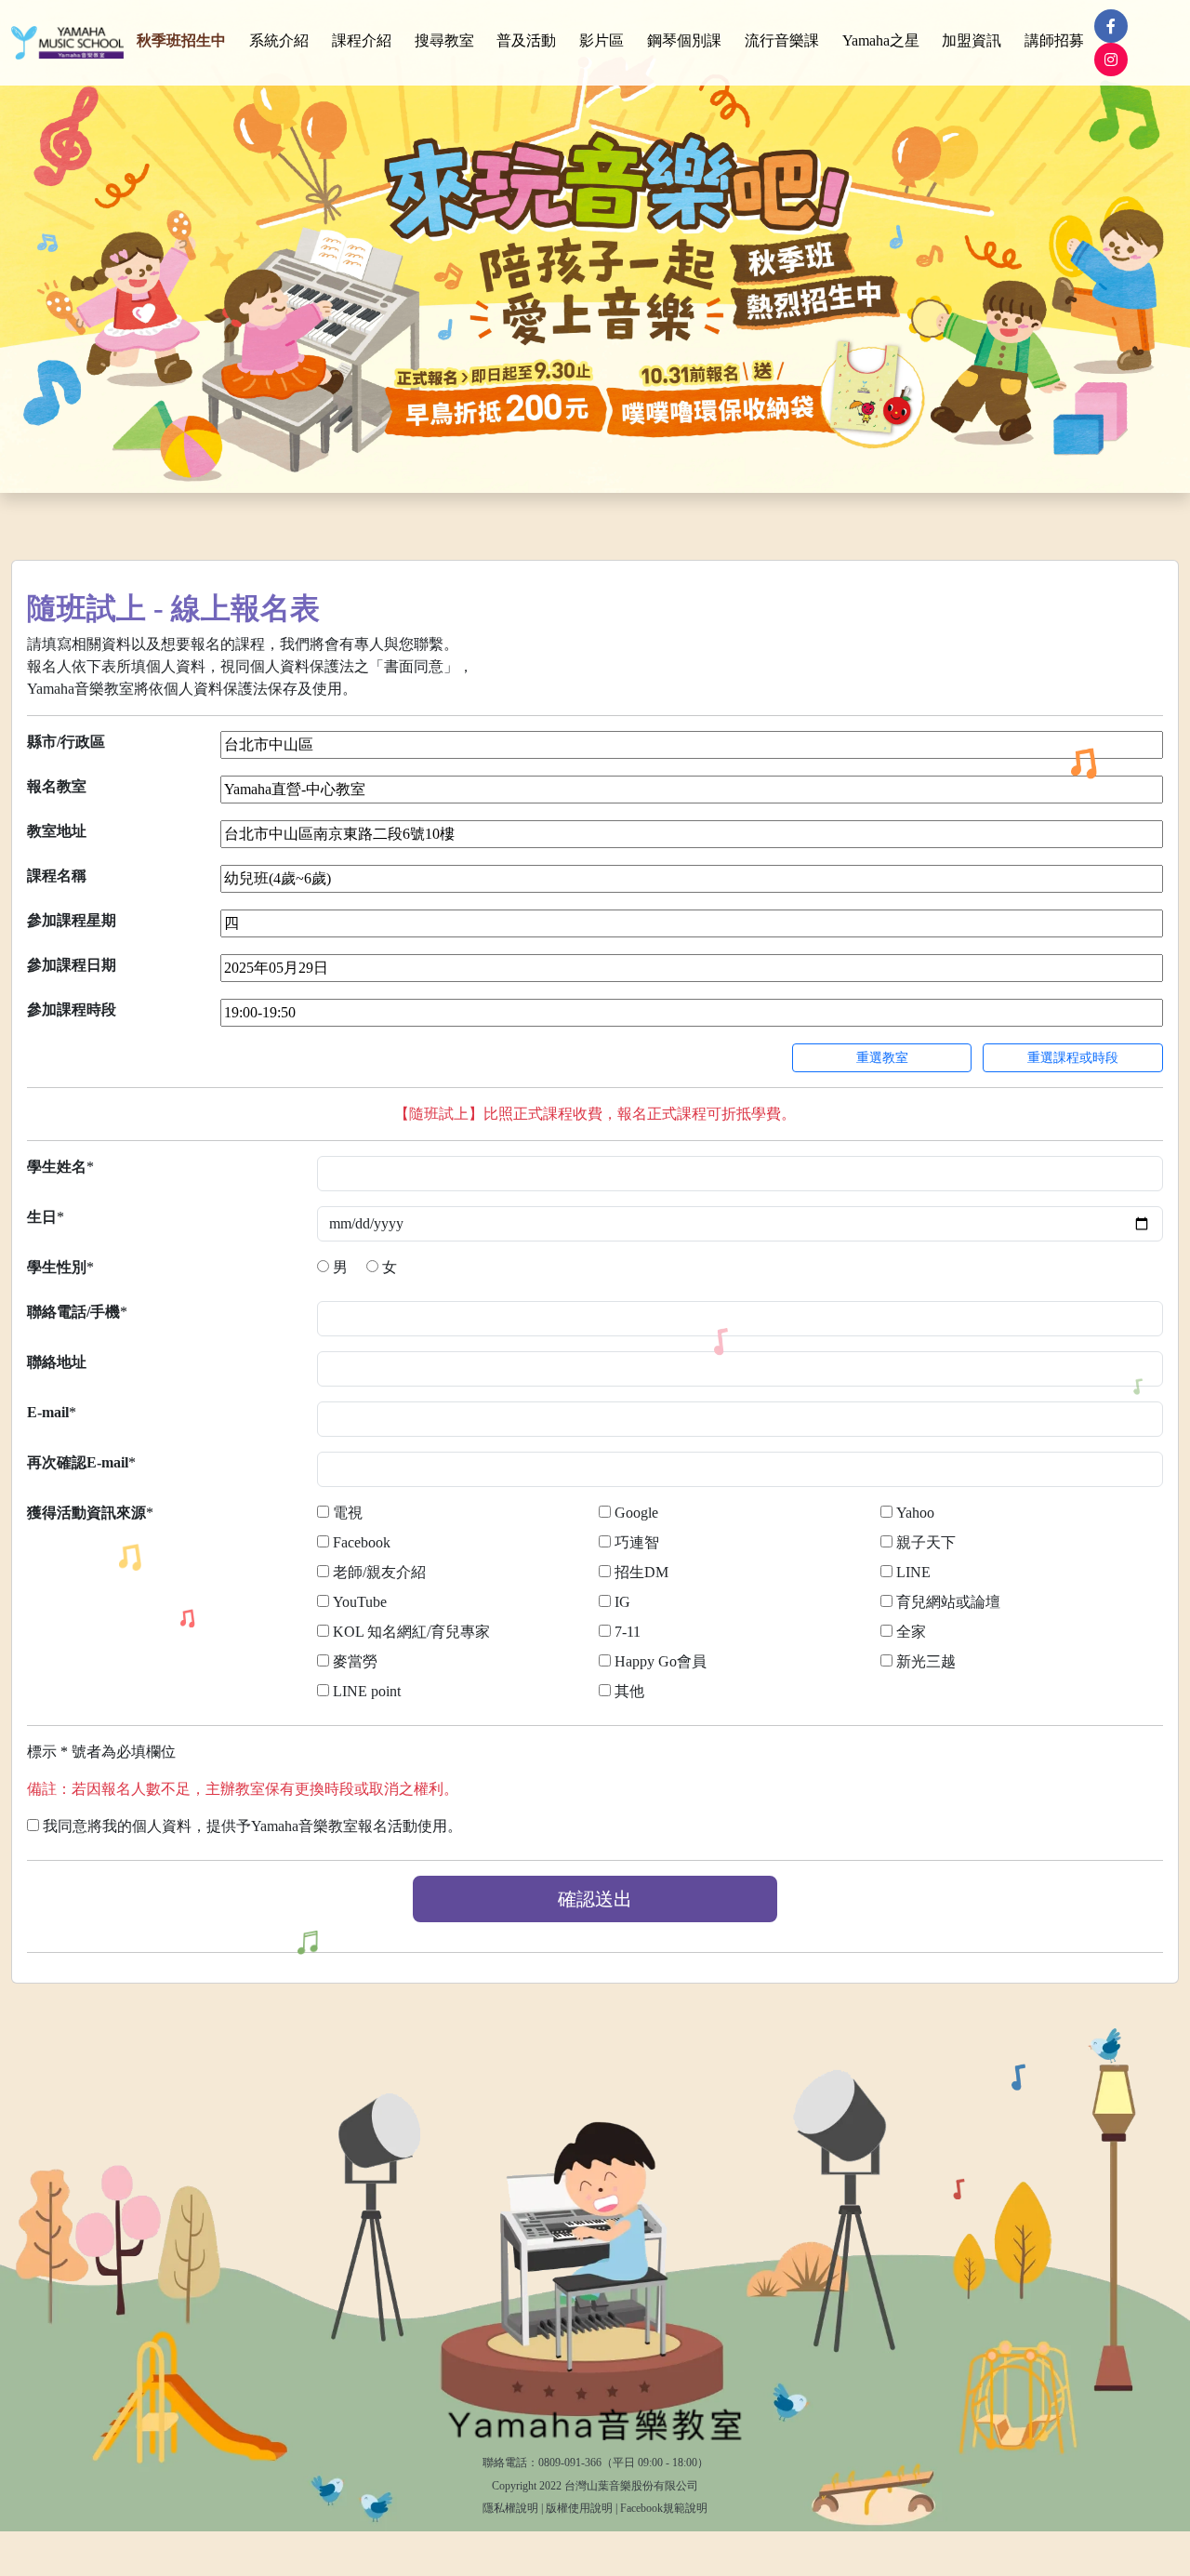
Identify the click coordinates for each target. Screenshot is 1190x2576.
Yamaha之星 (881, 40)
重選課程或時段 (1073, 1058)
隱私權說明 (510, 2508)
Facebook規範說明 (664, 2508)
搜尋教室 (444, 40)
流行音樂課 (782, 40)
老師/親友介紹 (379, 1572)
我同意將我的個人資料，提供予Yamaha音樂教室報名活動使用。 (252, 1826)
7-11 (628, 1632)
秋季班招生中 (181, 40)
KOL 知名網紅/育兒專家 (411, 1632)
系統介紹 (279, 40)
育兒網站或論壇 (948, 1602)
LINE (913, 1572)
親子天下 (926, 1542)
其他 (629, 1691)
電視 (348, 1513)
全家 (911, 1632)
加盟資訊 (972, 40)
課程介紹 (362, 40)
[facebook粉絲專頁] (1111, 26)
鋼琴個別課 (684, 40)
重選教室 (882, 1058)
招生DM (641, 1572)
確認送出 (595, 1899)
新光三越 (926, 1661)
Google (636, 1513)
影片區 (602, 40)
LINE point (367, 1691)
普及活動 (526, 40)
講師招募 (1054, 40)
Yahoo (915, 1513)
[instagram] (1111, 60)
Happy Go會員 (661, 1661)
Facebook (362, 1542)
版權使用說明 (579, 2508)
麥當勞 (355, 1661)
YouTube (360, 1602)
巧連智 (637, 1542)
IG (622, 1602)
